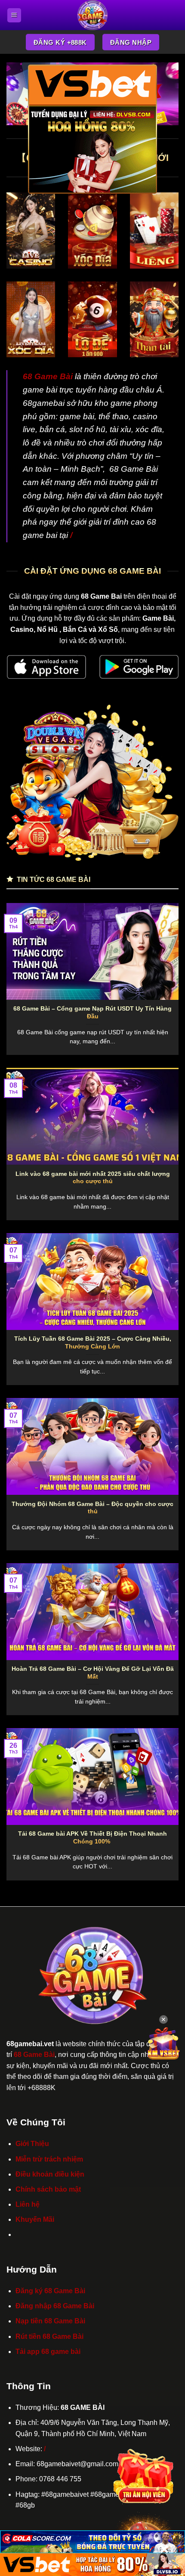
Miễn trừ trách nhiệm (49, 2159)
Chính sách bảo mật (48, 2189)
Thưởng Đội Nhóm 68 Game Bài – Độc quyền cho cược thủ (92, 1508)
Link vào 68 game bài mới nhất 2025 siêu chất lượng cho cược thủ (93, 1178)
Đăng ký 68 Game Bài (50, 2291)
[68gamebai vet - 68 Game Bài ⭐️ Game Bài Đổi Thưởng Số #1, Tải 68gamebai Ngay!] (93, 15)
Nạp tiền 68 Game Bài (50, 2321)
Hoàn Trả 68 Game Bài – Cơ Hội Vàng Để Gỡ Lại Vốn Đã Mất (93, 1673)
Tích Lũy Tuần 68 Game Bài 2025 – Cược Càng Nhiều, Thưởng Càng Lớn (93, 1343)
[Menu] (14, 15)
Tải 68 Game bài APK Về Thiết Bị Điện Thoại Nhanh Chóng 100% (92, 1838)
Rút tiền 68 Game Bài (49, 2336)
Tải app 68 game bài (48, 2352)
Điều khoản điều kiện (50, 2174)
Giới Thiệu (32, 2144)
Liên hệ (28, 2204)
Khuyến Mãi (35, 2219)
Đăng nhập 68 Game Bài (55, 2306)
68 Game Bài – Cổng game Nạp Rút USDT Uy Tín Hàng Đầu (92, 1013)
